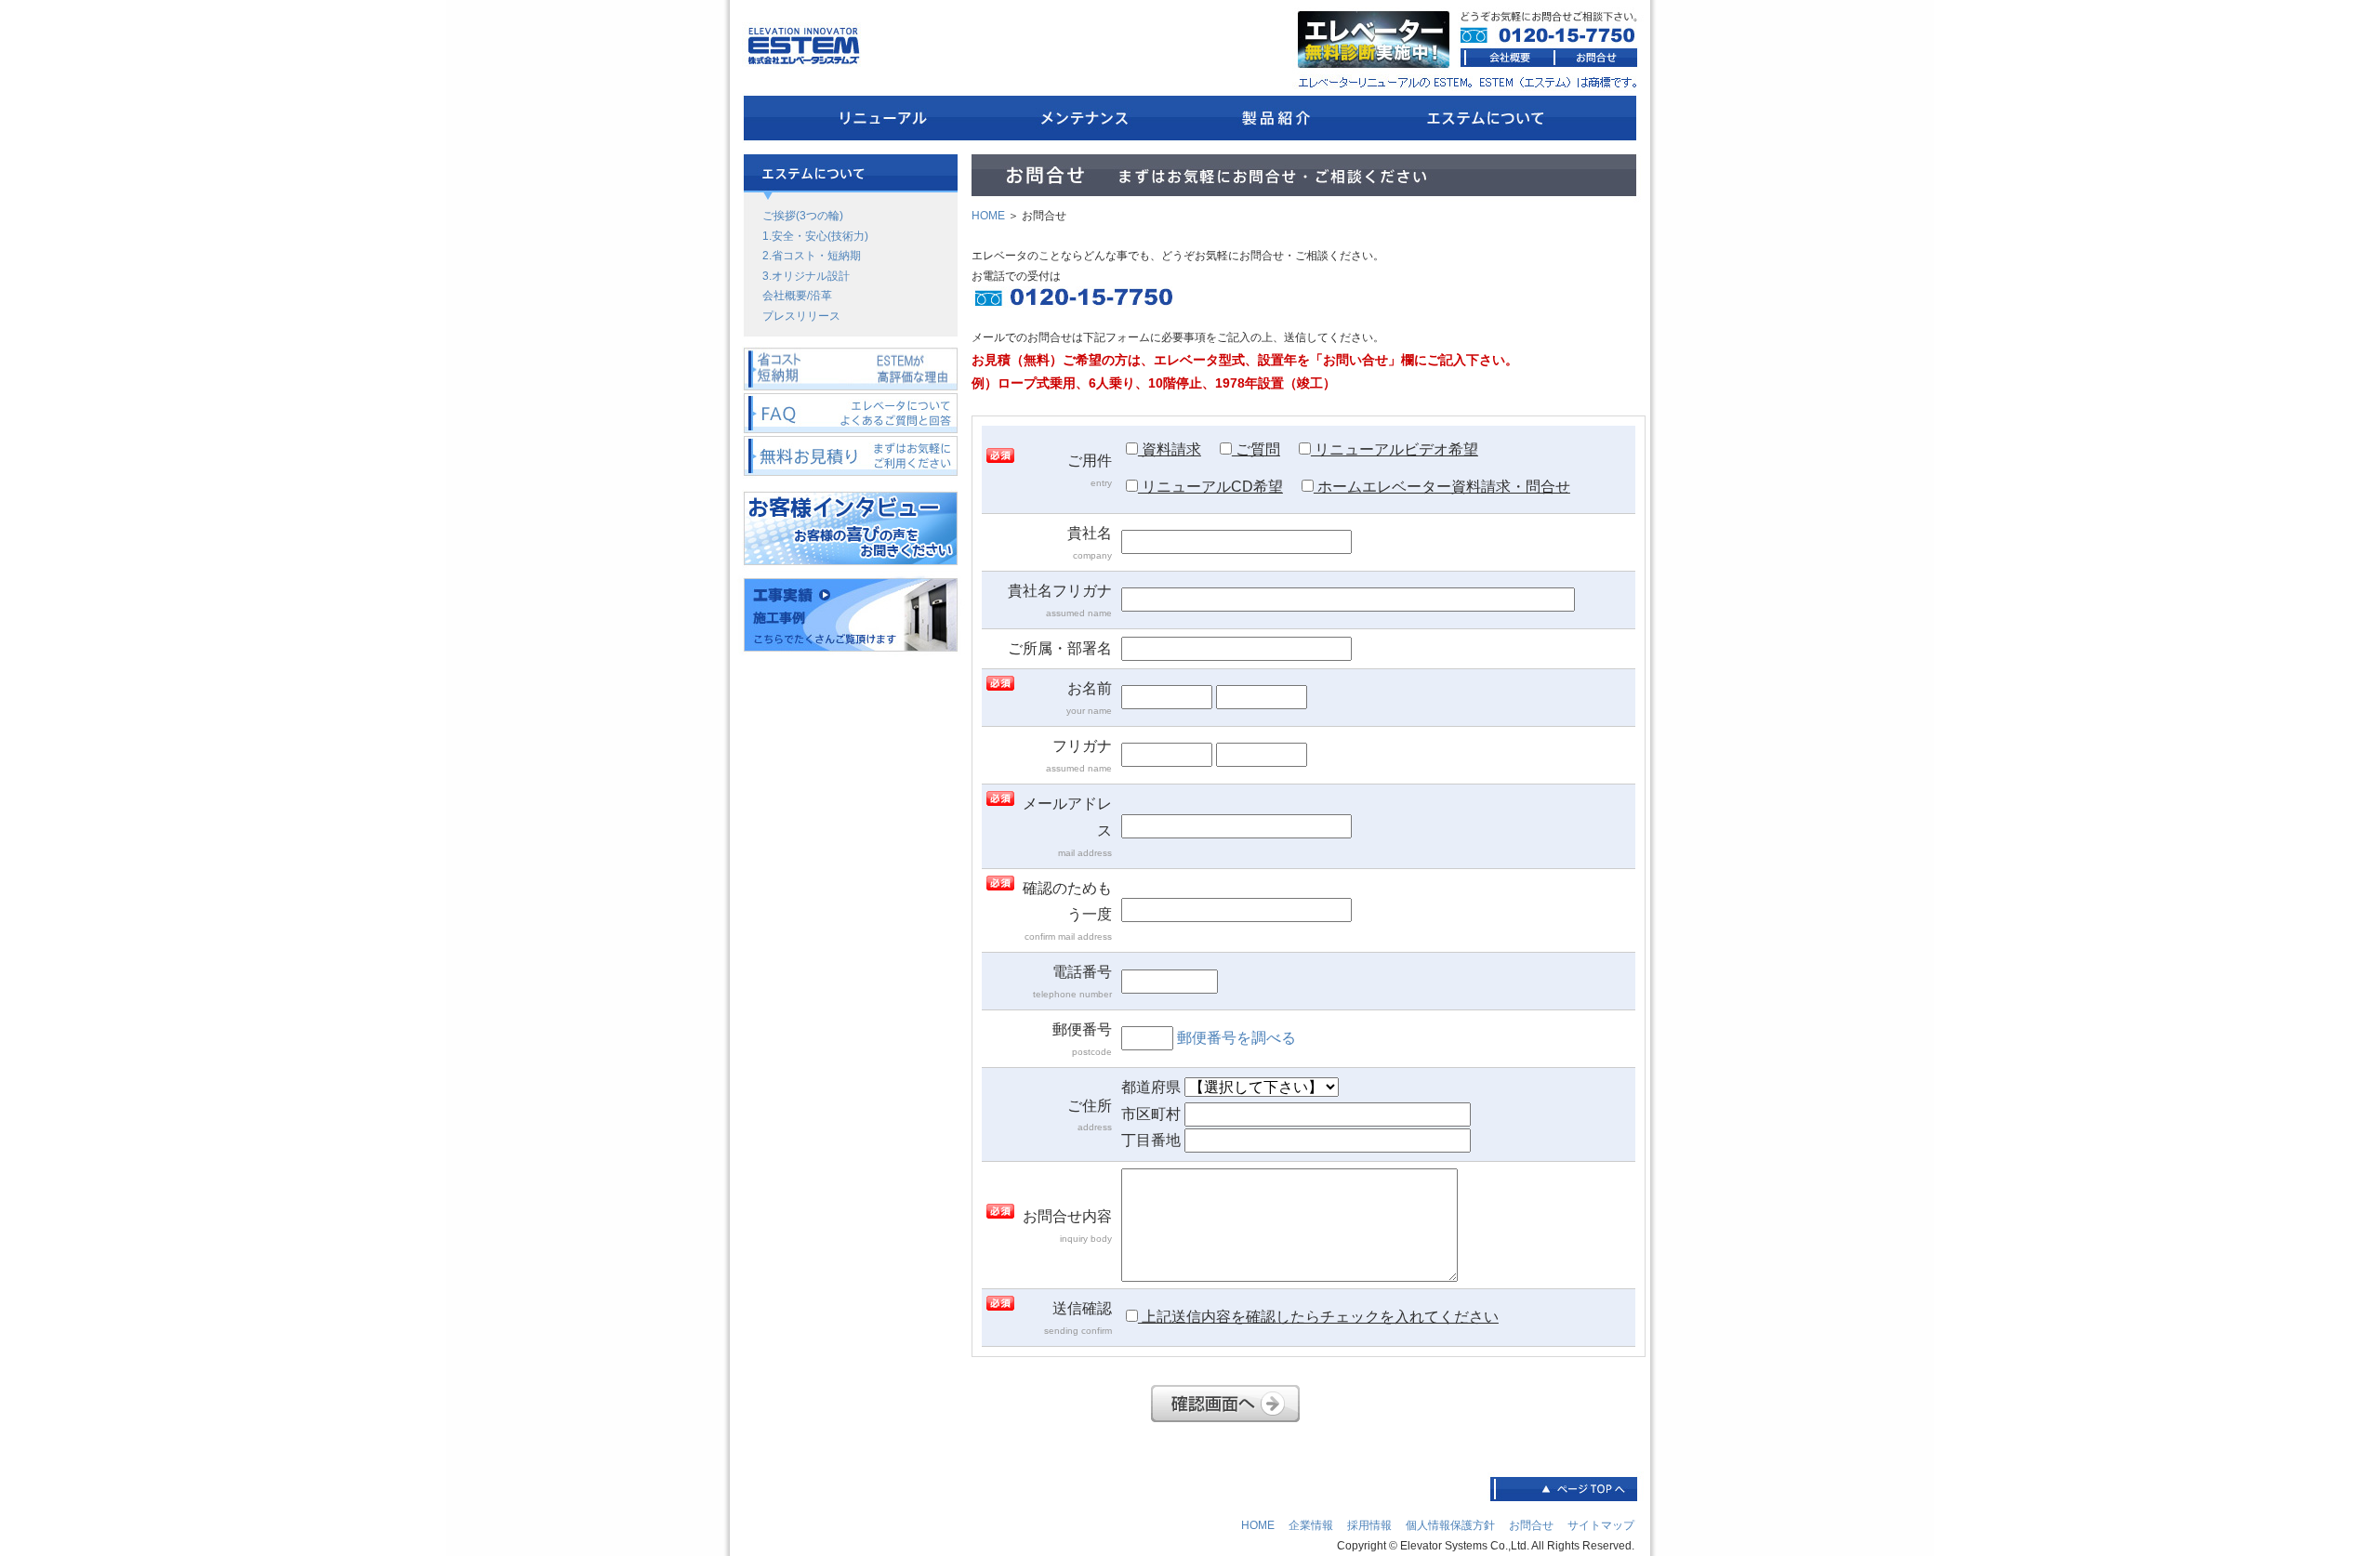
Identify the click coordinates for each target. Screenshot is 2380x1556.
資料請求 (1170, 449)
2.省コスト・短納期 (812, 256)
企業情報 (1311, 1525)
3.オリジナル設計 (806, 276)
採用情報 (1369, 1525)
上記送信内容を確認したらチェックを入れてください (1318, 1317)
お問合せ (1531, 1525)
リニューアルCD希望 (1210, 487)
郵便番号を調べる (1236, 1038)
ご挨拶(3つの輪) (803, 216)
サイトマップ (1601, 1525)
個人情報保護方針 (1450, 1525)
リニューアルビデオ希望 (1395, 449)
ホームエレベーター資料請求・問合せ (1442, 487)
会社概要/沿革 (797, 296)
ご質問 (1256, 449)
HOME (988, 216)
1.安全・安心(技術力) (815, 236)
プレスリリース (801, 316)
